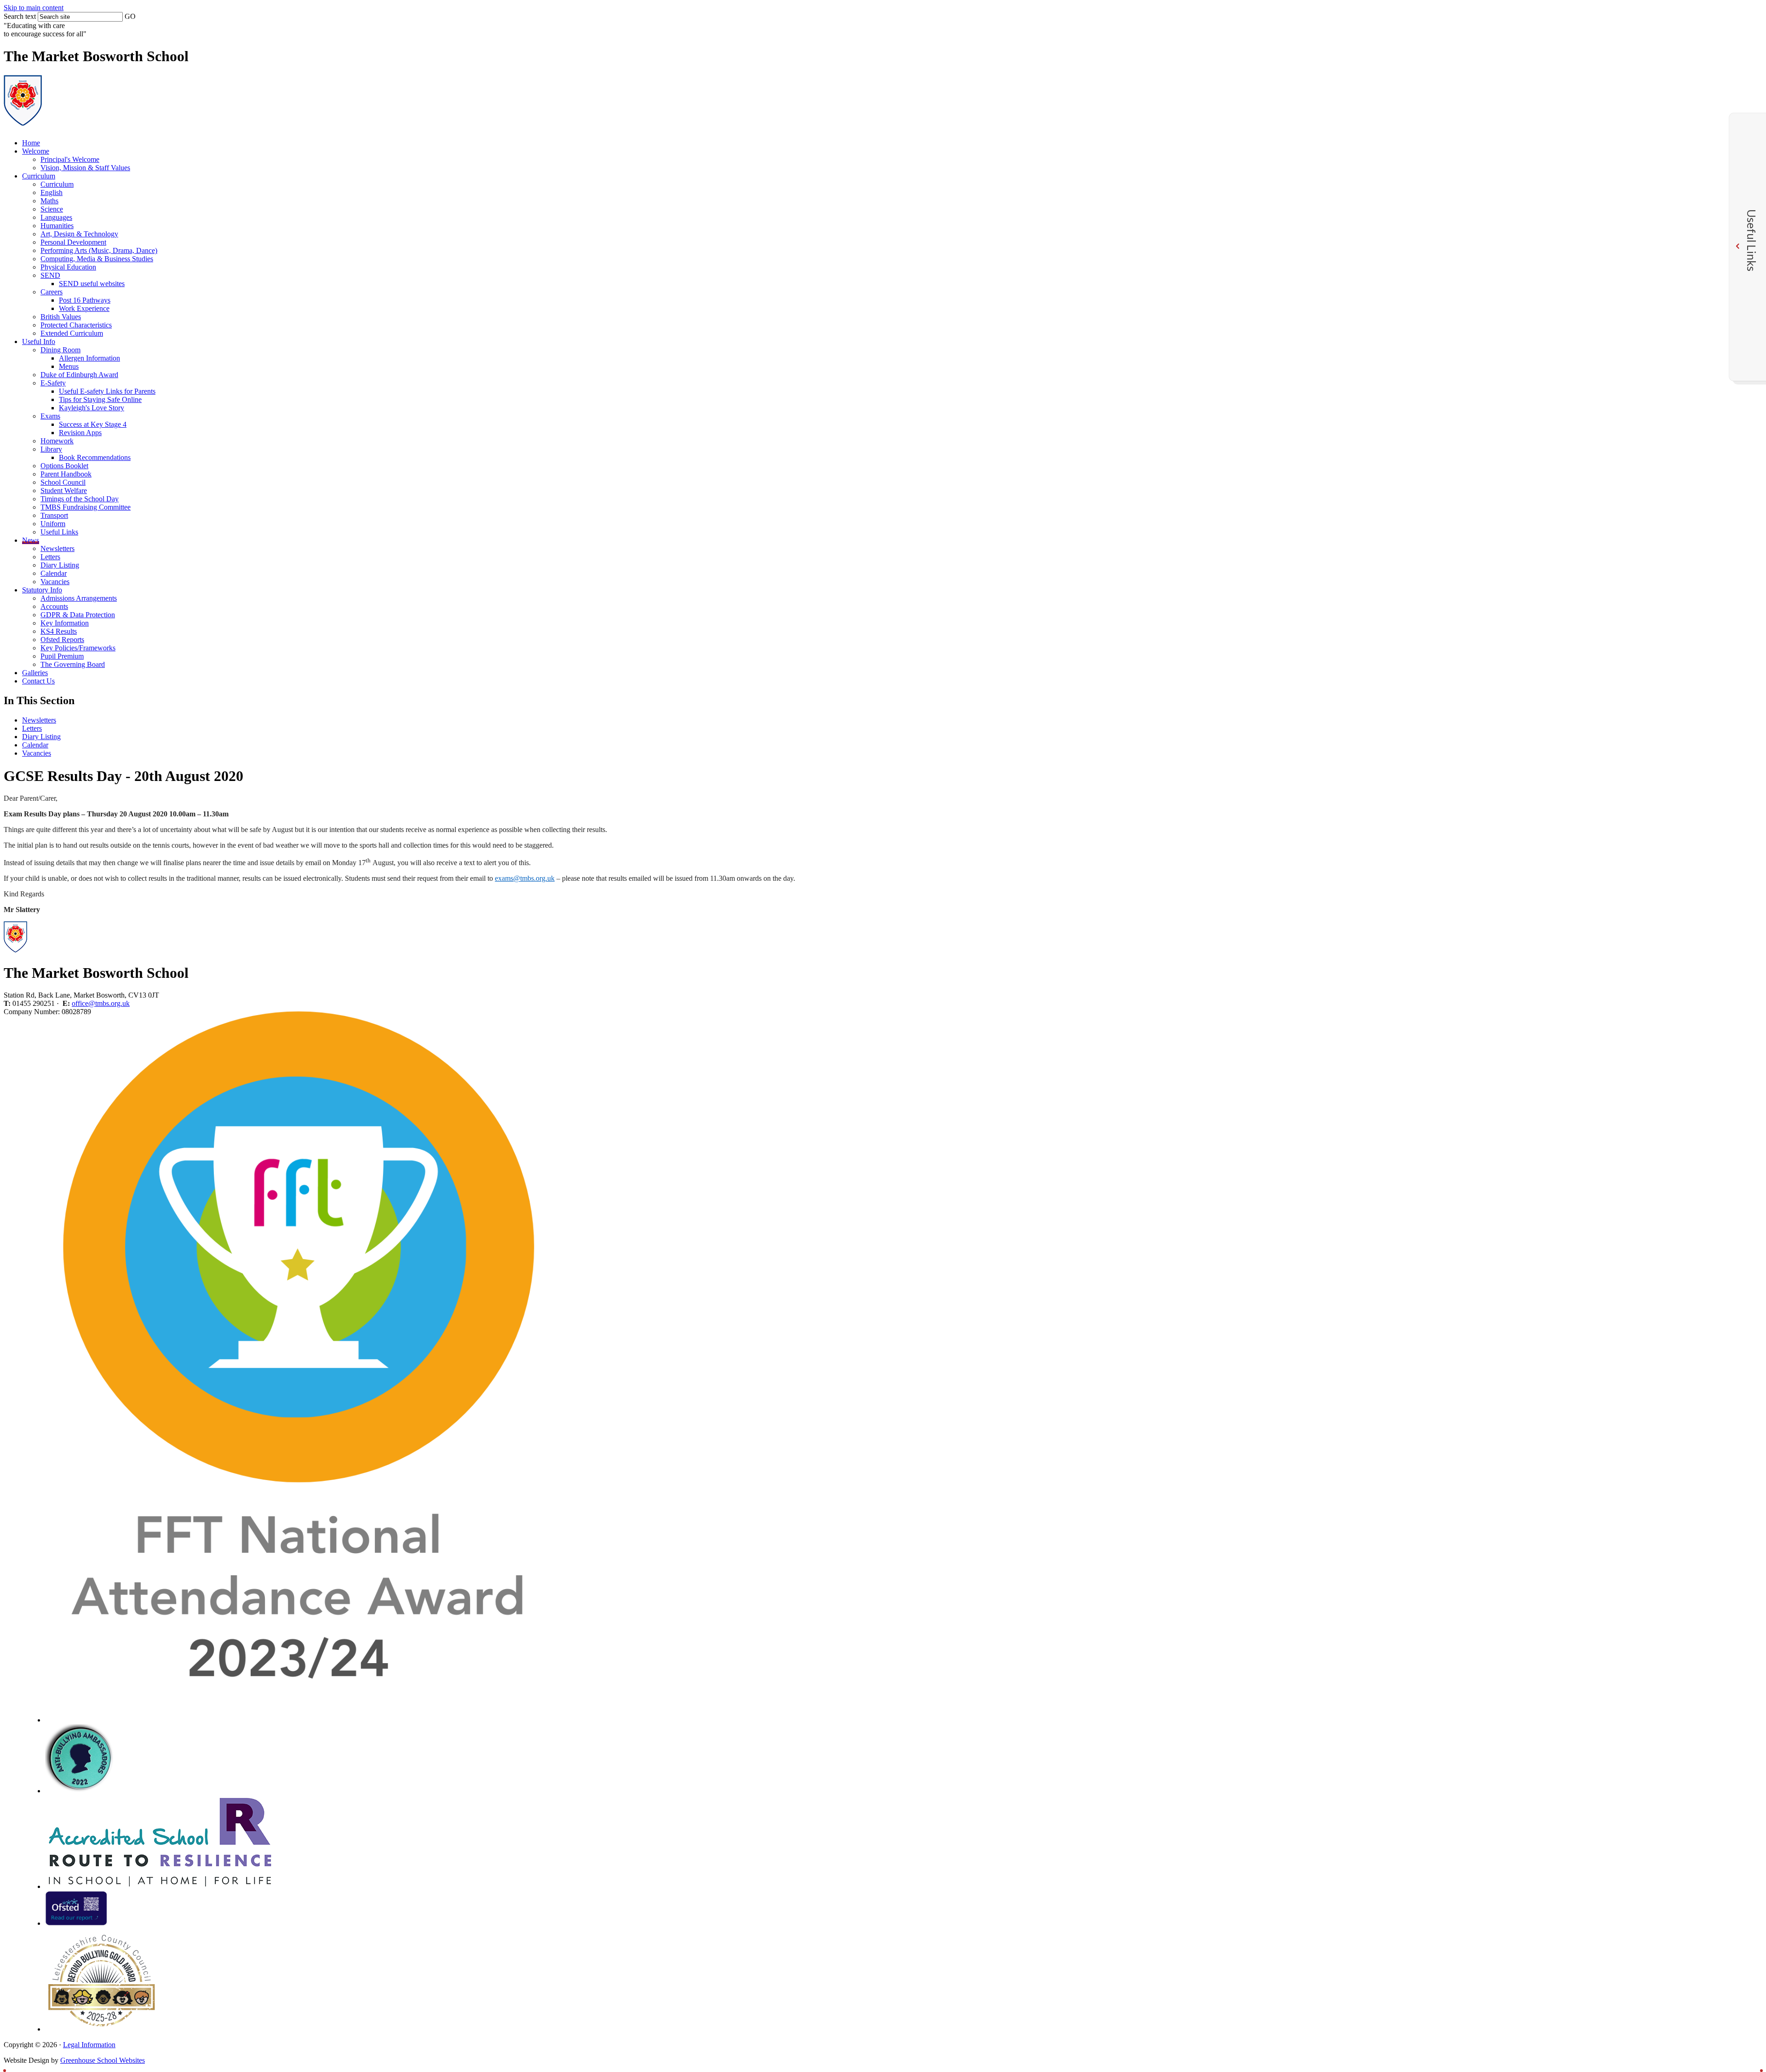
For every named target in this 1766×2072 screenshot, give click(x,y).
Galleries (35, 673)
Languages (56, 217)
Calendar (54, 573)
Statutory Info (42, 590)
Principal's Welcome (70, 159)
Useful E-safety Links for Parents (107, 391)
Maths (49, 201)
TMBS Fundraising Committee (86, 507)
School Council (63, 482)
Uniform (53, 524)
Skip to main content (34, 8)
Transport (54, 515)
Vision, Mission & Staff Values (85, 168)
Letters (50, 557)
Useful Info (39, 342)
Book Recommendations (95, 457)
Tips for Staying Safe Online (100, 399)
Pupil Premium (62, 656)
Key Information (65, 623)
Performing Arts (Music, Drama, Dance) (99, 250)
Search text (20, 16)
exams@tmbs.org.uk (525, 878)
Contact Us (38, 681)
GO (130, 16)
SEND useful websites (92, 284)
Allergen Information (89, 358)
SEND (50, 275)
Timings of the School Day (80, 499)
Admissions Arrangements (79, 598)
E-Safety (53, 383)
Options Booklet (64, 466)
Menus (69, 366)
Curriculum (39, 176)
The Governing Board (73, 664)
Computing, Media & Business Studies (97, 259)
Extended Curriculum (72, 333)
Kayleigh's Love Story (92, 408)
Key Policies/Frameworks (78, 648)
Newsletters (57, 548)
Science (52, 209)
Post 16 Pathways (85, 300)
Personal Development (73, 242)
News (31, 540)
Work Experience (84, 308)
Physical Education (68, 267)
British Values (61, 317)
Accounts (54, 606)
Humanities (57, 226)
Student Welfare (64, 491)
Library (51, 449)
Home (31, 143)
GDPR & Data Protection (78, 615)
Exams (50, 416)
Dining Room (60, 350)
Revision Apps (80, 433)
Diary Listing (60, 565)
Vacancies (55, 582)
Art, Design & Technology (79, 234)
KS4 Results (59, 631)
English (52, 192)
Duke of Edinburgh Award (79, 375)
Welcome (36, 151)
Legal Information (89, 2045)
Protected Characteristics (76, 325)
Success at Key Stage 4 (93, 424)
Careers (52, 292)
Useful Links (59, 532)
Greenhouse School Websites (103, 2060)
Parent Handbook (66, 474)
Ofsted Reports (62, 640)
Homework (57, 441)
